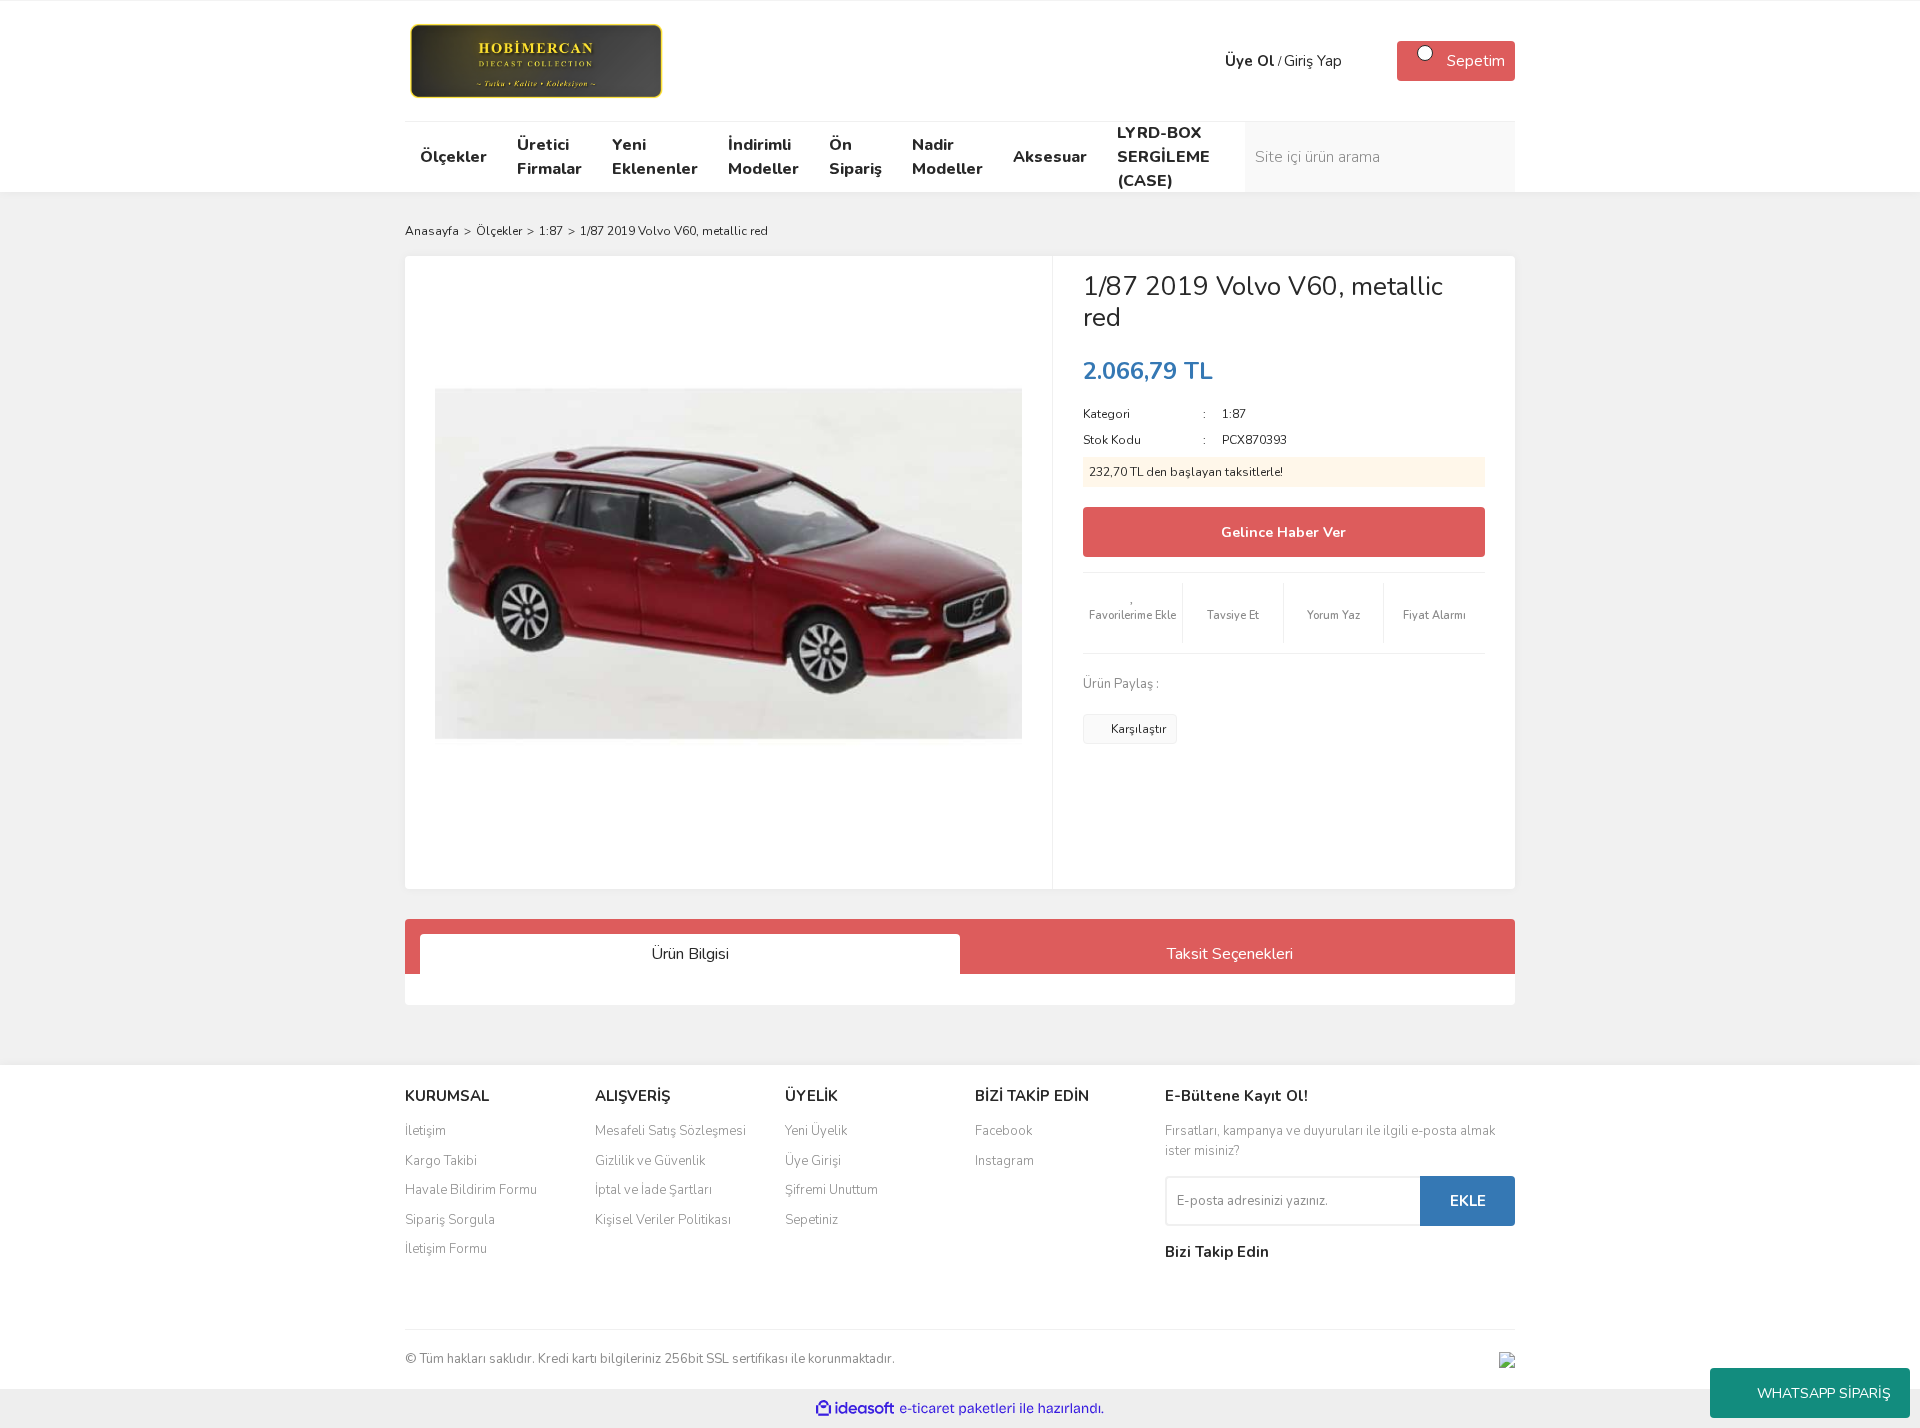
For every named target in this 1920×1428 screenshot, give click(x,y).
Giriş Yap (1313, 61)
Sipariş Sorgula (450, 1220)
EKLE (1468, 1201)
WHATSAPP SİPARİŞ (1824, 1393)
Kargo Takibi (441, 1161)
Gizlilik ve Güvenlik (650, 1161)
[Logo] (535, 60)
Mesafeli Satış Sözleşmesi (670, 1131)
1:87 (1234, 414)
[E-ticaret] (957, 1409)
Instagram (1004, 1161)
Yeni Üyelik (816, 1131)
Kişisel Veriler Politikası (663, 1220)
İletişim (425, 1131)
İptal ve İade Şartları (653, 1190)
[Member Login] (1205, 61)
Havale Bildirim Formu (471, 1190)
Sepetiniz (811, 1220)
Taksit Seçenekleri (1230, 954)
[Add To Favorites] (1133, 613)
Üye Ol (1250, 61)
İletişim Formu (446, 1249)
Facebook (1003, 1131)
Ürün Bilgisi (690, 954)
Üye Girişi (813, 1161)
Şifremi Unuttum (831, 1190)
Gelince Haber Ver (1283, 532)
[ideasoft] (855, 1408)
